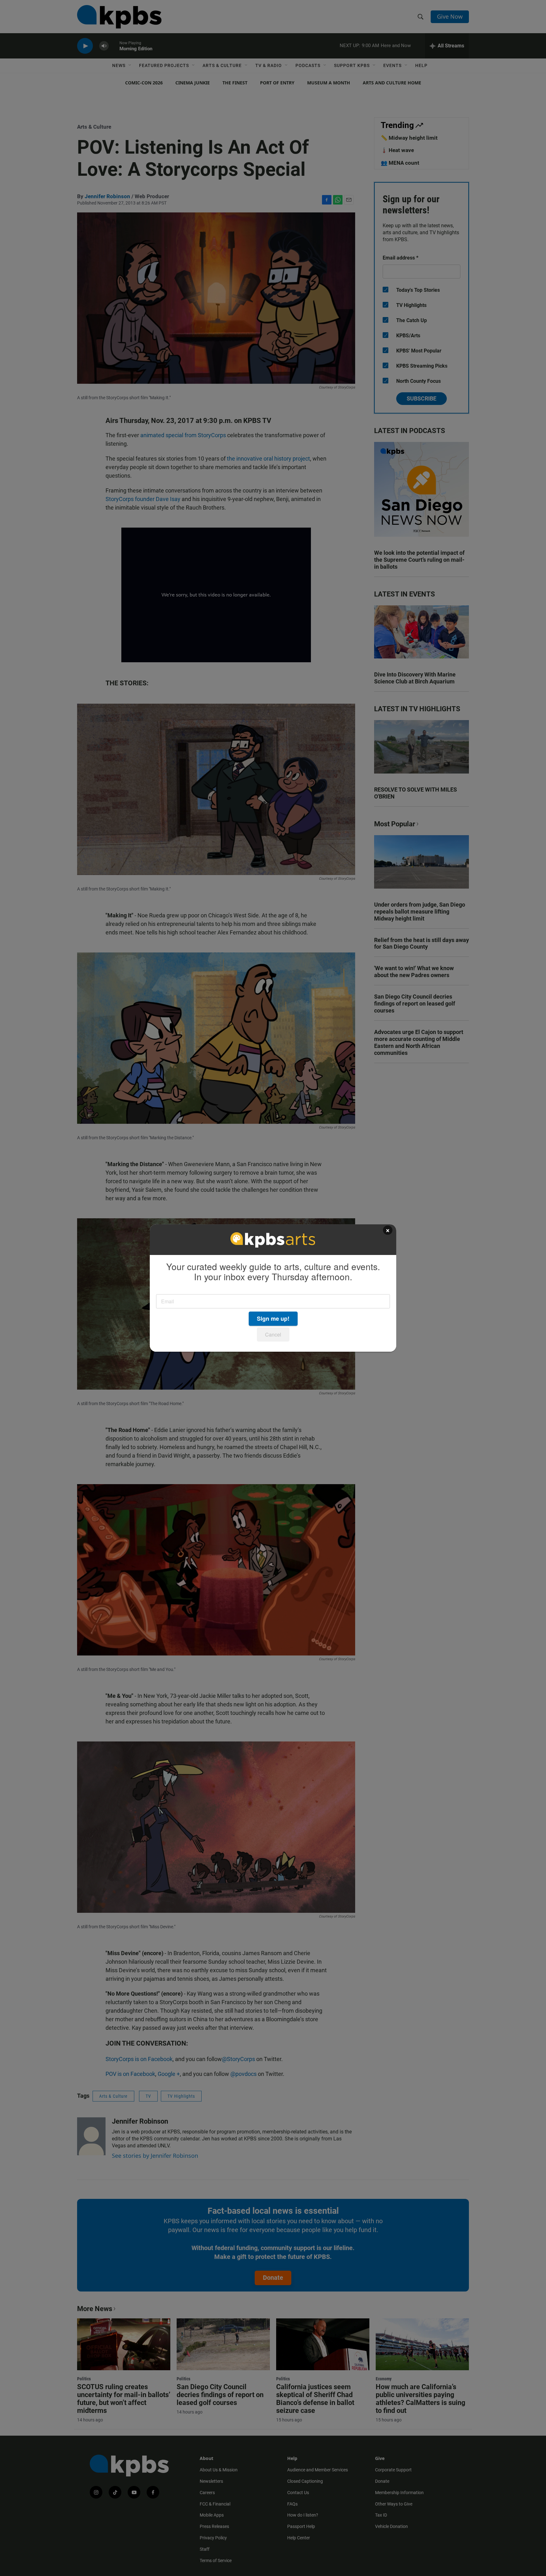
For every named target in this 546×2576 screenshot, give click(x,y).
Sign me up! (273, 1319)
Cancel (273, 1334)
